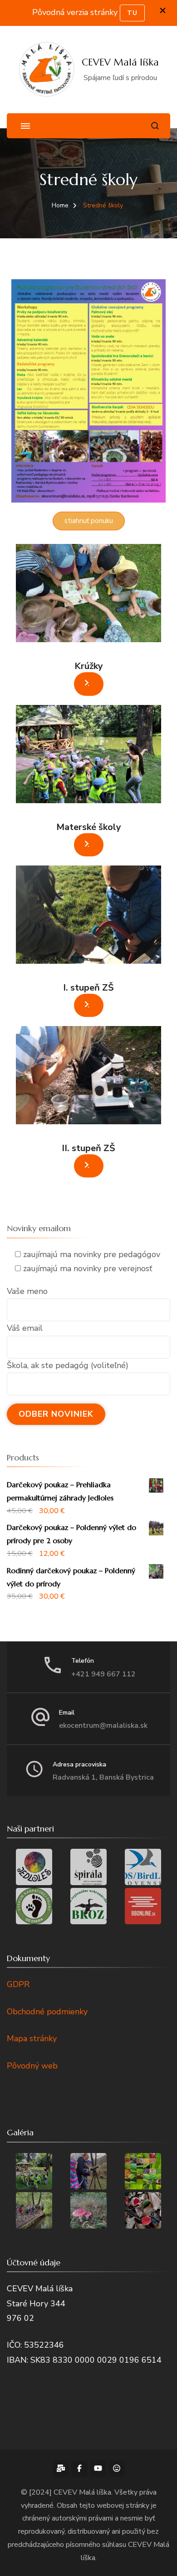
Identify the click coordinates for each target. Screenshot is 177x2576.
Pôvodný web (32, 2066)
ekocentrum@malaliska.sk (103, 1726)
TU (132, 13)
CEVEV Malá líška (120, 62)
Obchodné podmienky (47, 2012)
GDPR (18, 1984)
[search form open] (155, 126)
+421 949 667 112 (103, 1674)
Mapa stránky (32, 2038)
